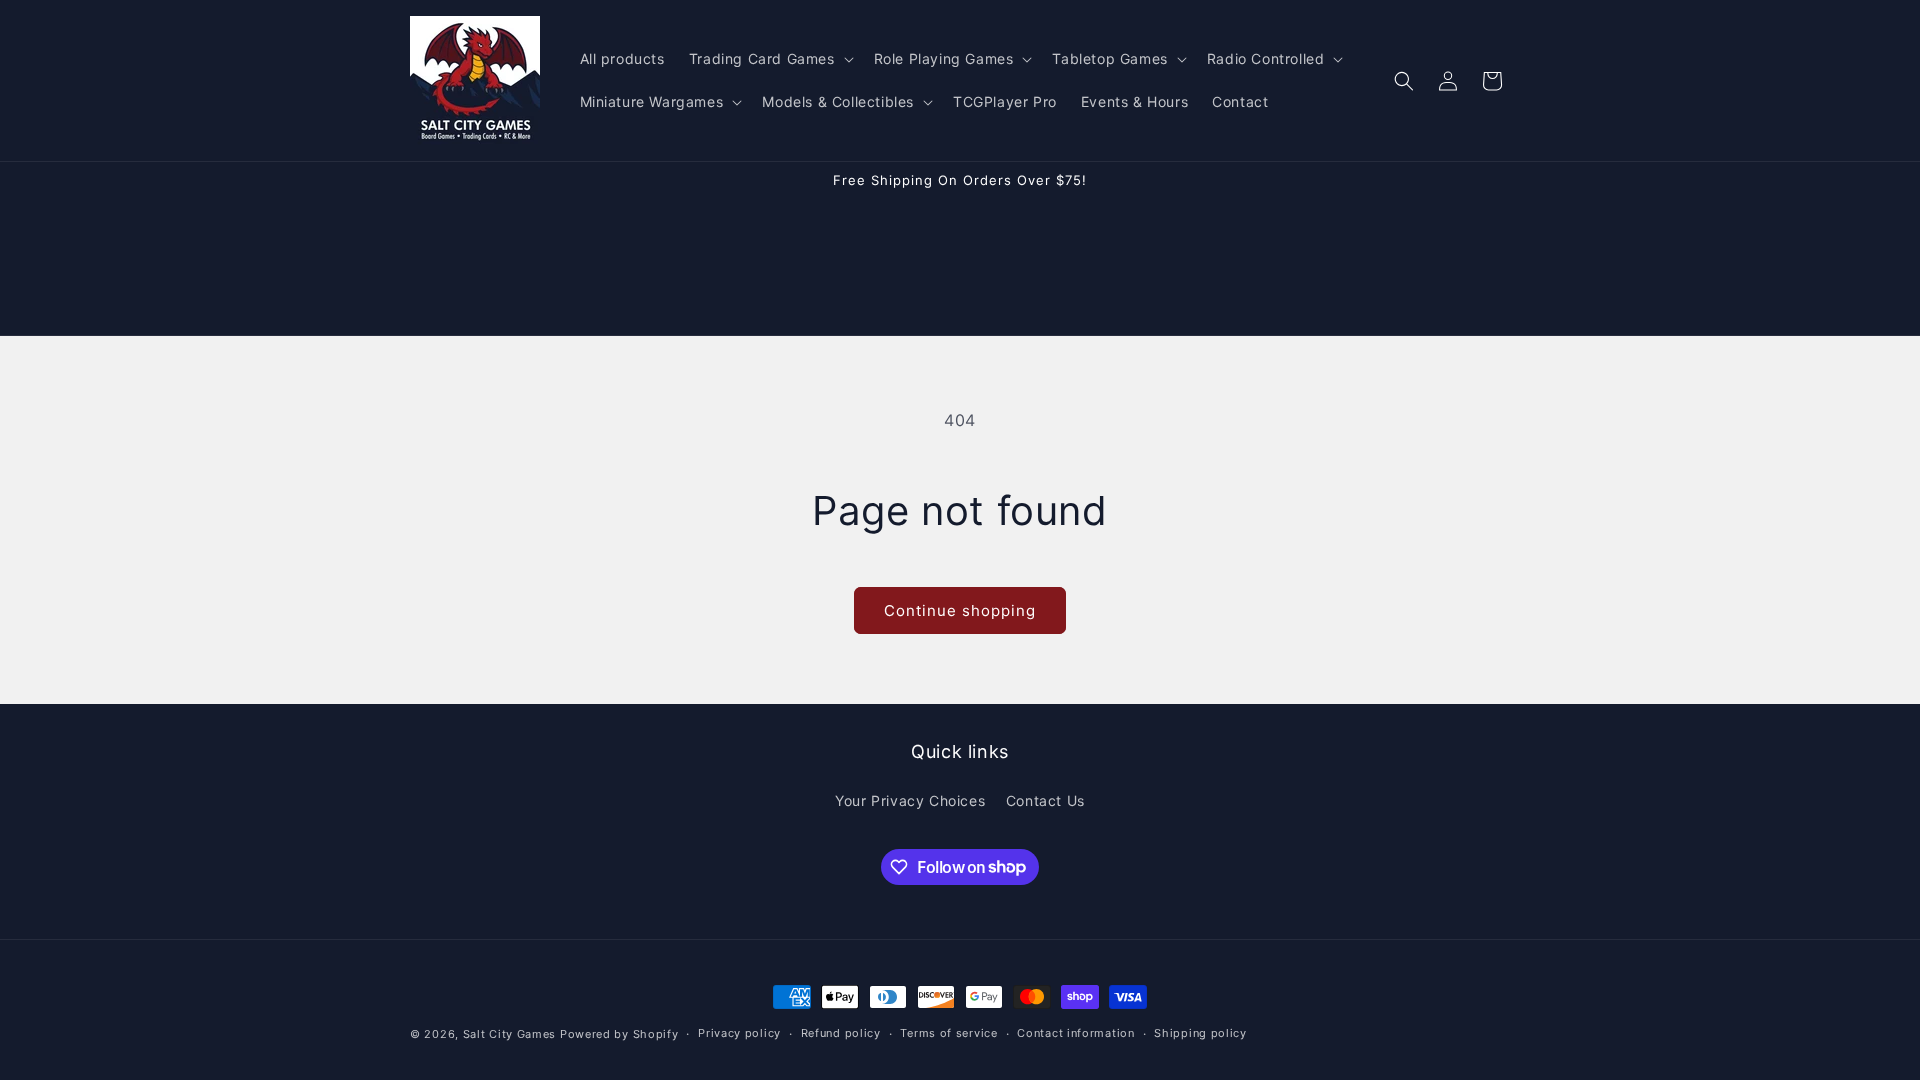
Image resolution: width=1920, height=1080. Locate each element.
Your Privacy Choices (910, 800)
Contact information (1075, 1033)
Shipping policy (1200, 1033)
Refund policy (841, 1033)
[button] (769, 59)
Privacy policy (739, 1033)
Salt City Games (510, 1034)
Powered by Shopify (619, 1034)
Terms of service (948, 1033)
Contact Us (1045, 800)
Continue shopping (960, 610)
